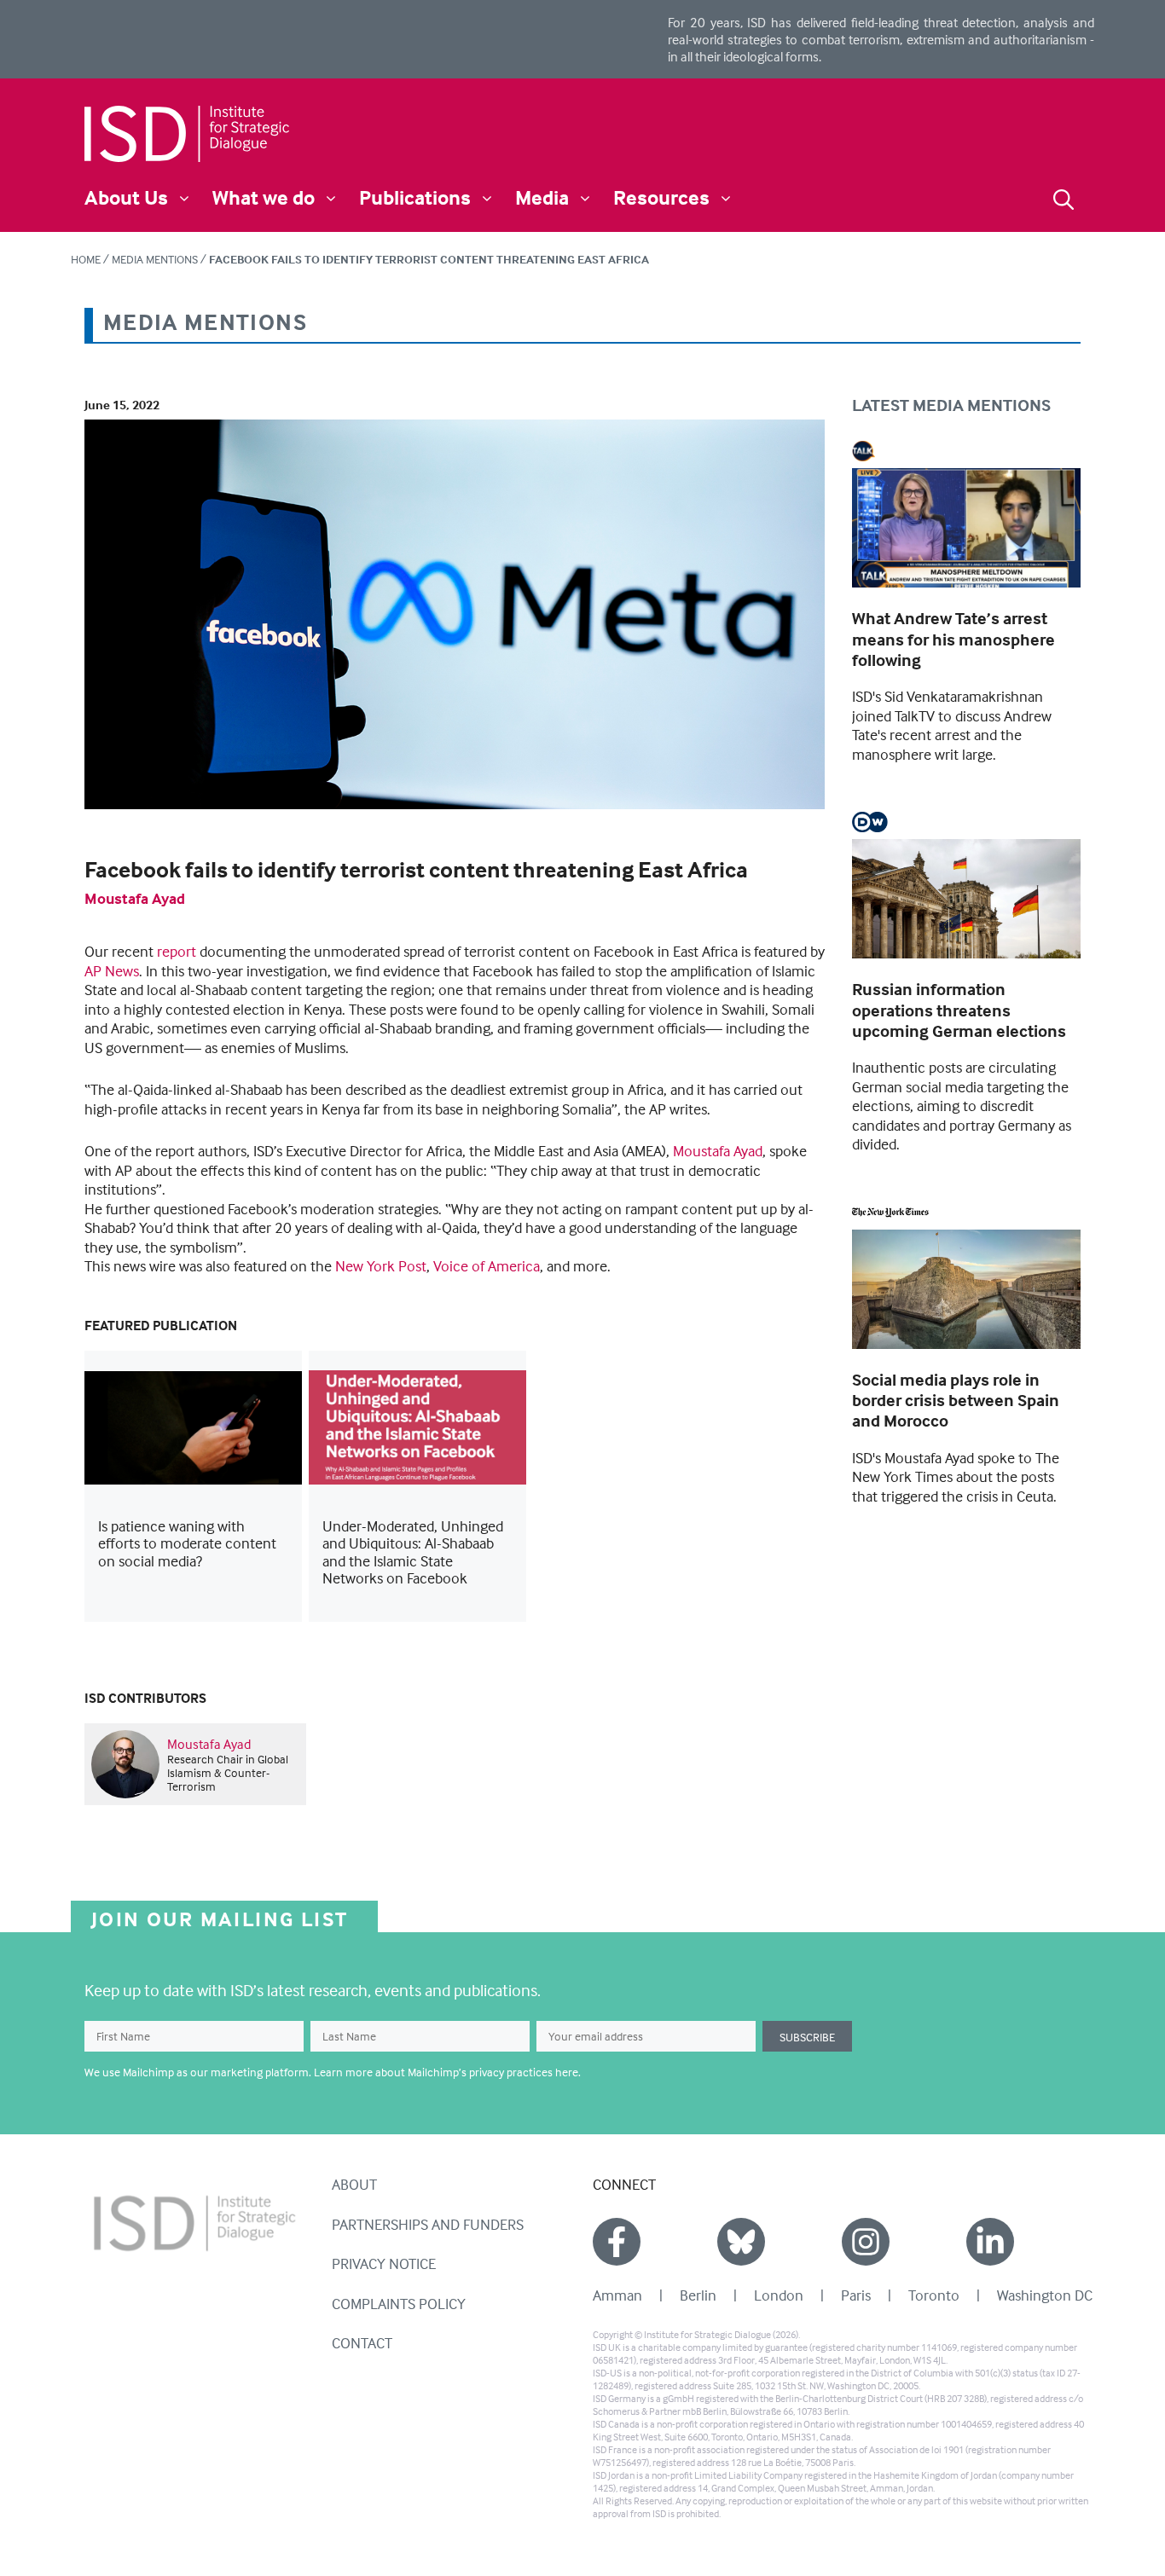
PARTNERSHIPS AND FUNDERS (428, 2224)
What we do (264, 197)
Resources (661, 197)
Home (86, 259)
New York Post (381, 1266)
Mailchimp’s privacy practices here (493, 2072)
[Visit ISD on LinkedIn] (990, 2242)
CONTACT (362, 2343)
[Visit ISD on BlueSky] (741, 2242)
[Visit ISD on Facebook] (617, 2242)
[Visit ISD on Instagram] (866, 2242)
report (177, 951)
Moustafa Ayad (135, 898)
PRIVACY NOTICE (384, 2263)
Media (542, 197)
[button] (1064, 197)
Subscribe (807, 2037)
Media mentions (155, 259)
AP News (112, 971)
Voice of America (487, 1266)
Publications (415, 197)
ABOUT (354, 2184)
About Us (126, 197)
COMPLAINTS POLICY (399, 2304)
